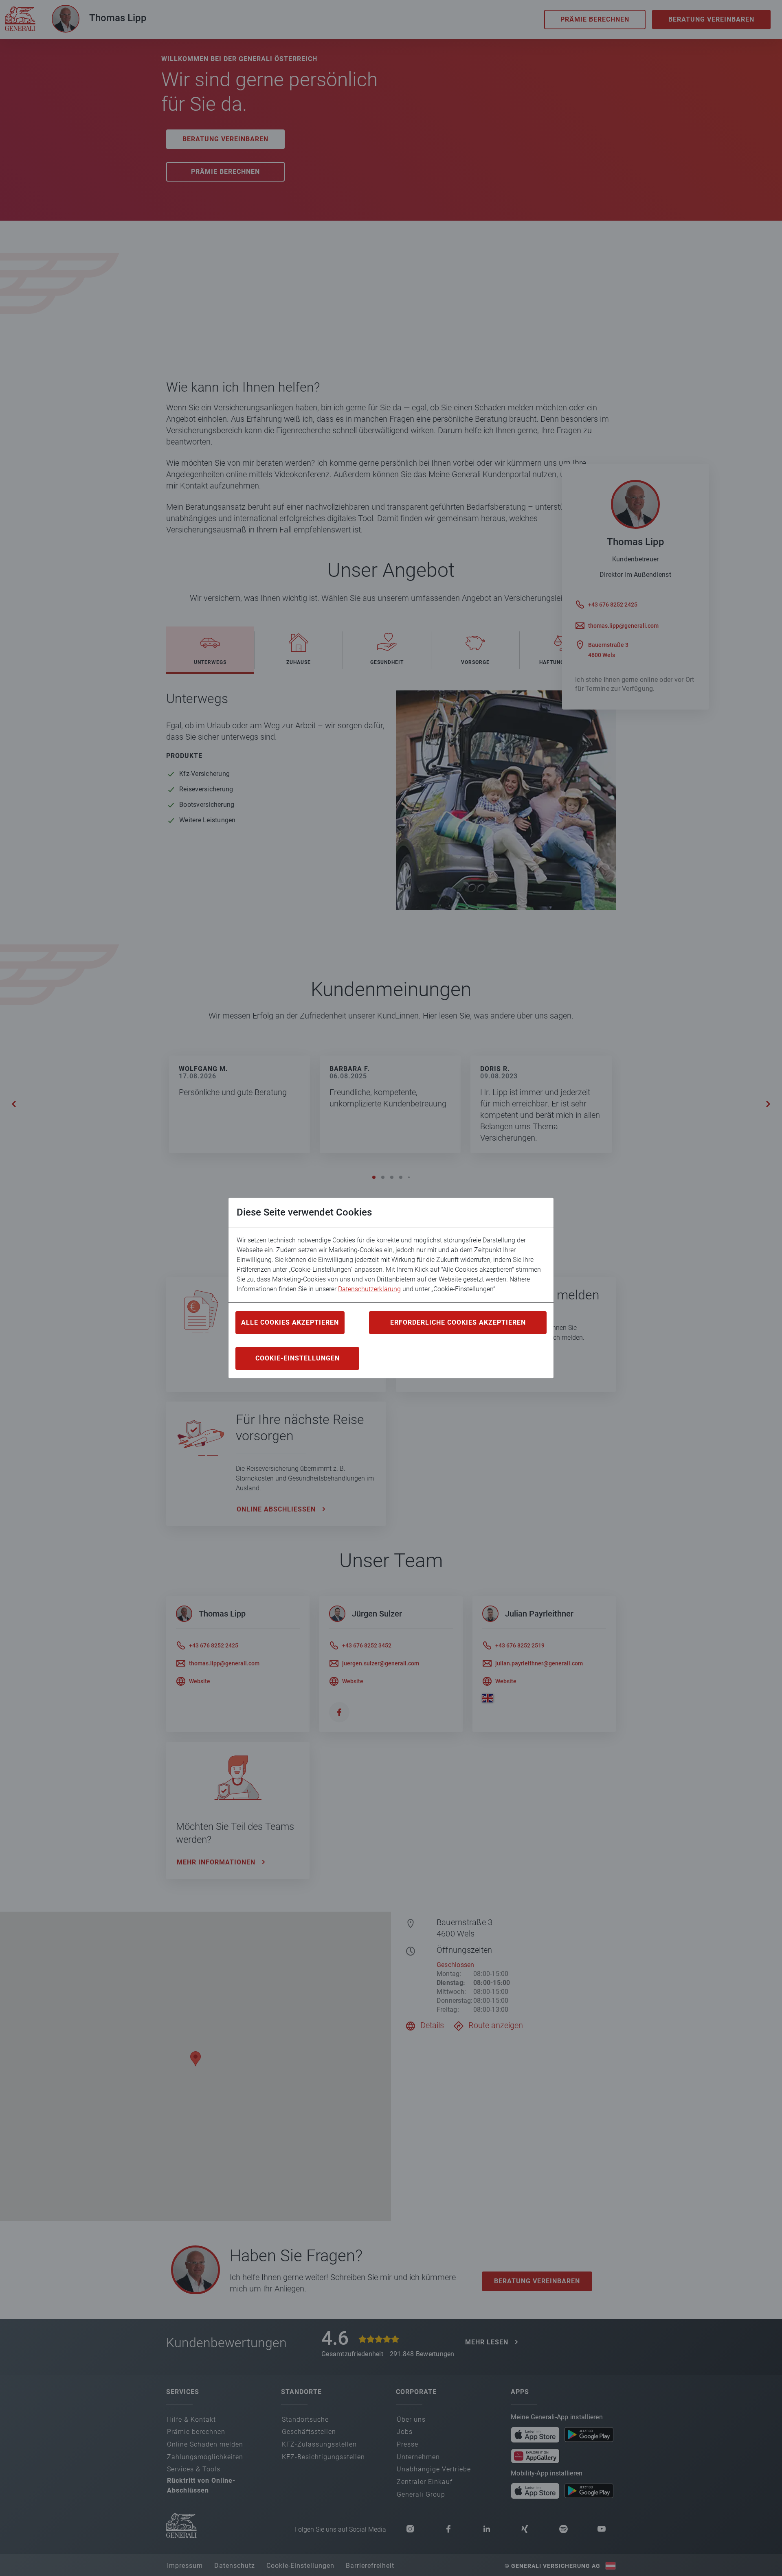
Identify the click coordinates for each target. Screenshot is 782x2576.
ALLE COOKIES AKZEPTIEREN (290, 1322)
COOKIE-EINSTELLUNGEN (298, 1358)
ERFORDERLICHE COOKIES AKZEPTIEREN (458, 1322)
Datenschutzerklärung (369, 1289)
